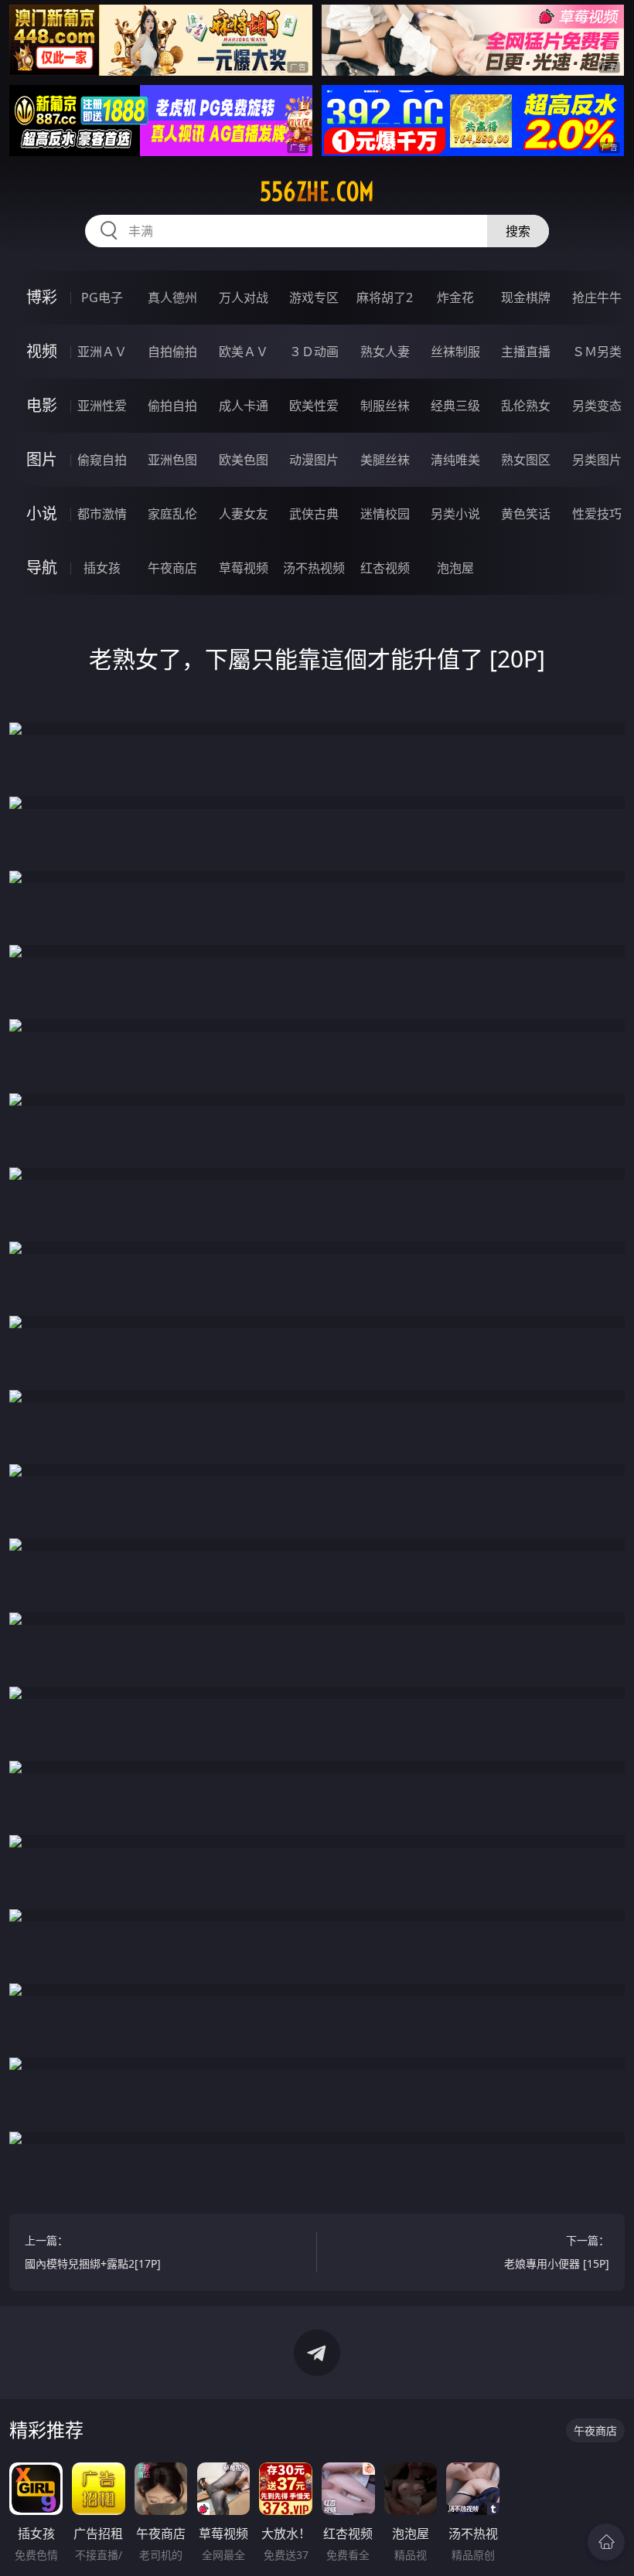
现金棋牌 (526, 297)
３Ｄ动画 (314, 352)
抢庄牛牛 (597, 297)
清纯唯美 (455, 460)
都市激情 (102, 514)
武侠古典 (314, 514)
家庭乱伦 (172, 514)
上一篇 (93, 2252)
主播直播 (526, 352)
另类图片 (597, 460)
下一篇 (557, 2252)
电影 (42, 405)
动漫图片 (314, 460)
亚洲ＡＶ (102, 352)
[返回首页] (606, 2542)
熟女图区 (526, 460)
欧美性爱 (314, 406)
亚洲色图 (172, 460)
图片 (42, 459)
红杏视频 (385, 568)
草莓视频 (244, 568)
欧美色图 (244, 460)
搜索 (518, 231)
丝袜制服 (455, 352)
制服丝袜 (385, 406)
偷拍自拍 (172, 406)
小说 (42, 513)
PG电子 (102, 297)
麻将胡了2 (385, 297)
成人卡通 (244, 406)
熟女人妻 (385, 352)
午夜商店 (172, 568)
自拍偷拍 (172, 352)
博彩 (42, 297)
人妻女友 (244, 514)
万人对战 (244, 297)
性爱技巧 (597, 514)
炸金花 (455, 297)
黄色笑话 (526, 514)
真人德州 (172, 297)
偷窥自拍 (102, 460)
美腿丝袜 (385, 460)
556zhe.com (317, 192)
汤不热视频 (314, 568)
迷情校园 (385, 514)
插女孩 (102, 568)
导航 (42, 568)
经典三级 (455, 406)
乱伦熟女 (526, 406)
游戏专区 (314, 297)
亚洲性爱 (102, 406)
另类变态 (597, 406)
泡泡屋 (455, 568)
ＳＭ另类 (597, 352)
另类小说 (455, 514)
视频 (42, 351)
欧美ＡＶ (244, 352)
